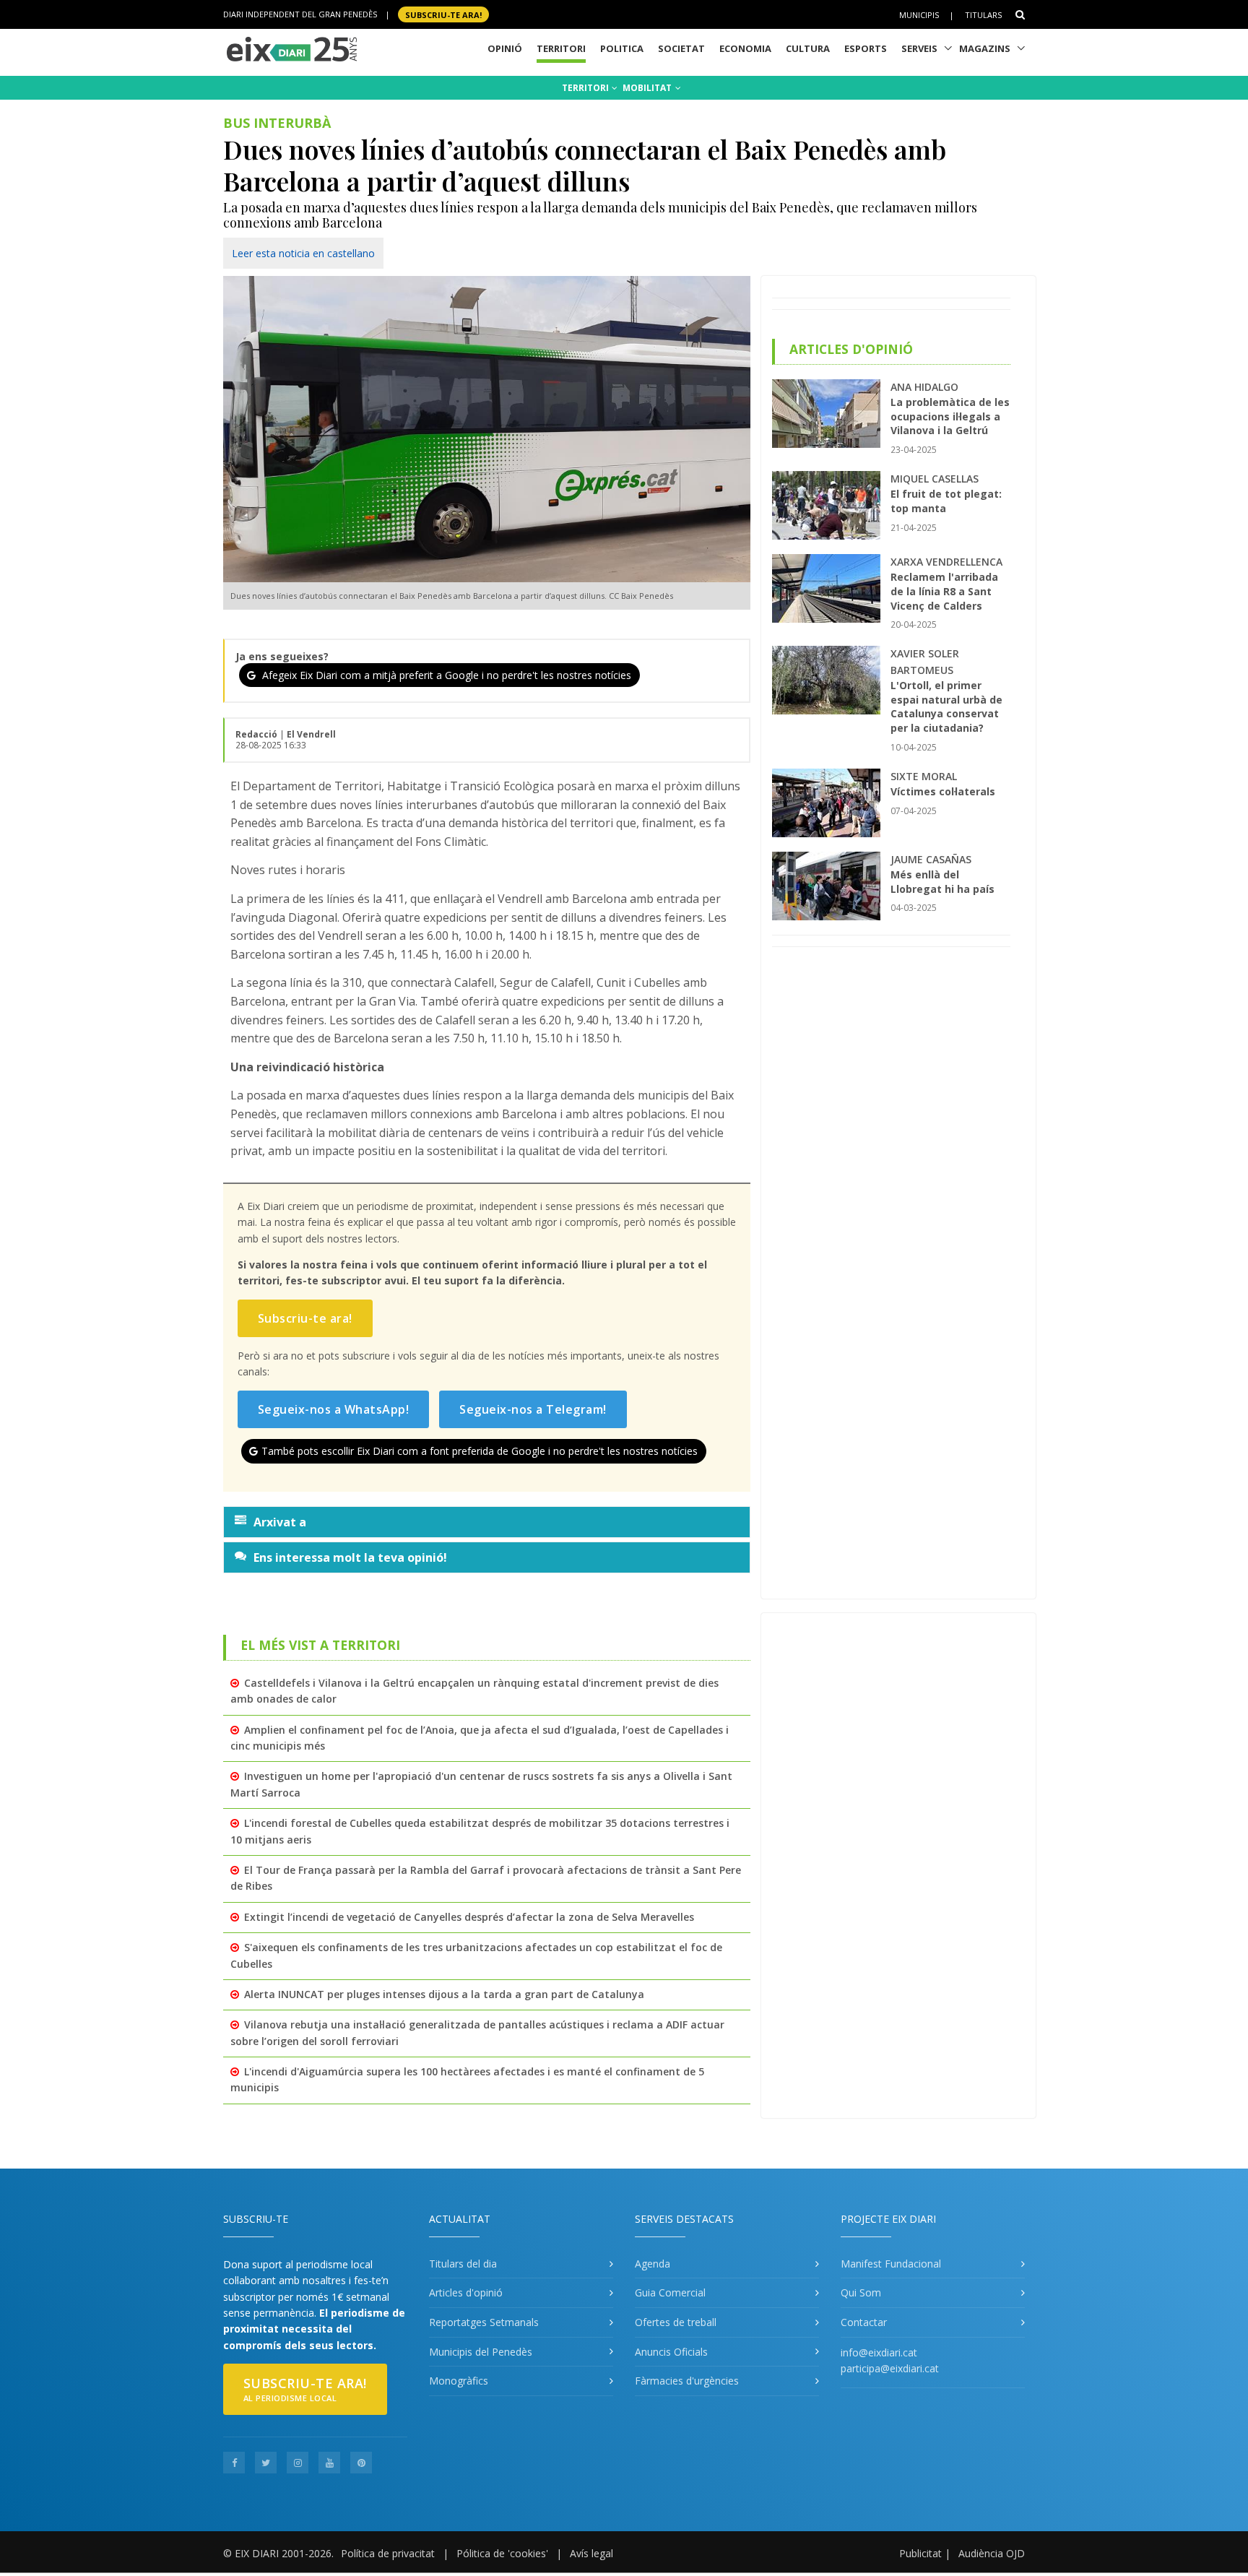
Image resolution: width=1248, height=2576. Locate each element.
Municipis (919, 15)
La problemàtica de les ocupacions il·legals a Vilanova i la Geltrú (950, 416)
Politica (622, 48)
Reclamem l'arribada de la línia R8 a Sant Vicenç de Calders (944, 591)
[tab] (487, 1522)
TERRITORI (586, 88)
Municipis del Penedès (481, 2352)
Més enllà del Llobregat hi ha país (942, 882)
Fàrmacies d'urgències (687, 2381)
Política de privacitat (388, 2553)
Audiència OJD (992, 2553)
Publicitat (920, 2553)
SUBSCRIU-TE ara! (443, 14)
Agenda (653, 2264)
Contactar (864, 2322)
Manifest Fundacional (891, 2264)
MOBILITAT (648, 88)
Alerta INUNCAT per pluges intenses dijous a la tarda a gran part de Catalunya (444, 1994)
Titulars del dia (463, 2264)
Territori (561, 48)
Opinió (505, 48)
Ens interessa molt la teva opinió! (350, 1557)
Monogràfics (459, 2381)
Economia (745, 48)
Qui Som (861, 2292)
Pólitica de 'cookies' (502, 2553)
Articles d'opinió (466, 2292)
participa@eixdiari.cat (890, 2368)
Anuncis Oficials (671, 2352)
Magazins (985, 48)
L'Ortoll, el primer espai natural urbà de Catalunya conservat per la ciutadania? (946, 706)
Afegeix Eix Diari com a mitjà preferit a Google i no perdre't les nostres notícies (445, 675)
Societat (681, 48)
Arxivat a (280, 1522)
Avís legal (591, 2553)
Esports (866, 48)
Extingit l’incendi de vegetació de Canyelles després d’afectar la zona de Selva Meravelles (469, 1917)
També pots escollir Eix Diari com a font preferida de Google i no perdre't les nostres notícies (480, 1451)
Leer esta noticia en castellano (303, 253)
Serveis (919, 48)
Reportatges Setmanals (484, 2322)
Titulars (983, 15)
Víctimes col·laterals (943, 791)
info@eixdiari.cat (879, 2352)
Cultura (808, 48)
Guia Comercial (670, 2292)
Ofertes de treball (676, 2322)
